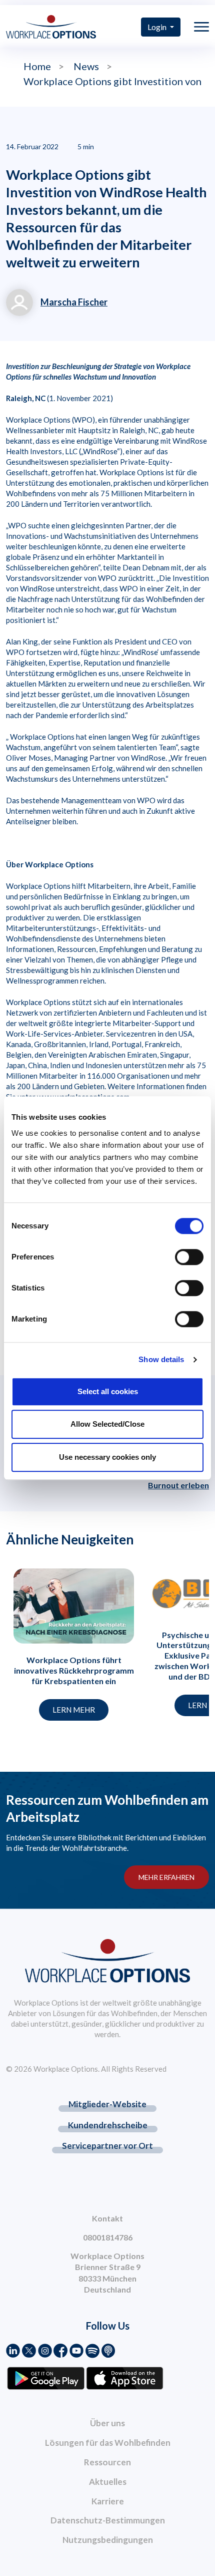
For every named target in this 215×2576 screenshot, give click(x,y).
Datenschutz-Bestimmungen (108, 2520)
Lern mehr (74, 1710)
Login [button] (158, 27)
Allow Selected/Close (107, 1424)
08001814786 (108, 2237)
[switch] (189, 1257)
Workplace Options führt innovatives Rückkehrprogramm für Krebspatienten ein (74, 1670)
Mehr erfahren (166, 1877)
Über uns (107, 2423)
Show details (161, 1359)
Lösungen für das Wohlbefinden (108, 2443)
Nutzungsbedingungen (108, 2540)
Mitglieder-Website (107, 2104)
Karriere (108, 2501)
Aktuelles (108, 2482)
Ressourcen (107, 2462)
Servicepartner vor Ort (107, 2146)
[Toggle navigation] (201, 27)
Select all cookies (108, 1391)
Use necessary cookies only (107, 1457)
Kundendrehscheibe (108, 2125)
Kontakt (107, 2218)
